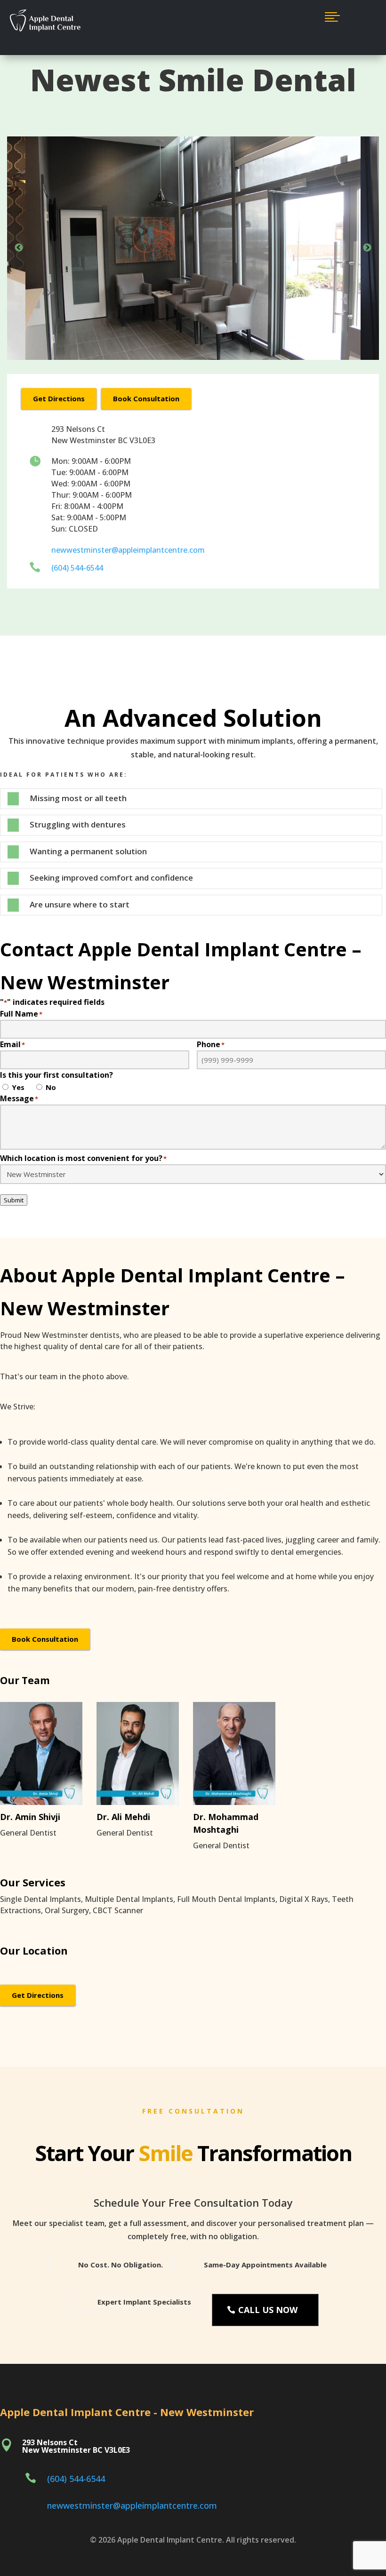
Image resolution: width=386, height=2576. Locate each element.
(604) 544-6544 (77, 568)
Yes (18, 1087)
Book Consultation (146, 398)
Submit (14, 1200)
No (51, 1087)
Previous (19, 248)
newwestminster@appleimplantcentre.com (128, 550)
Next (367, 248)
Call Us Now (268, 2310)
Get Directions (59, 398)
